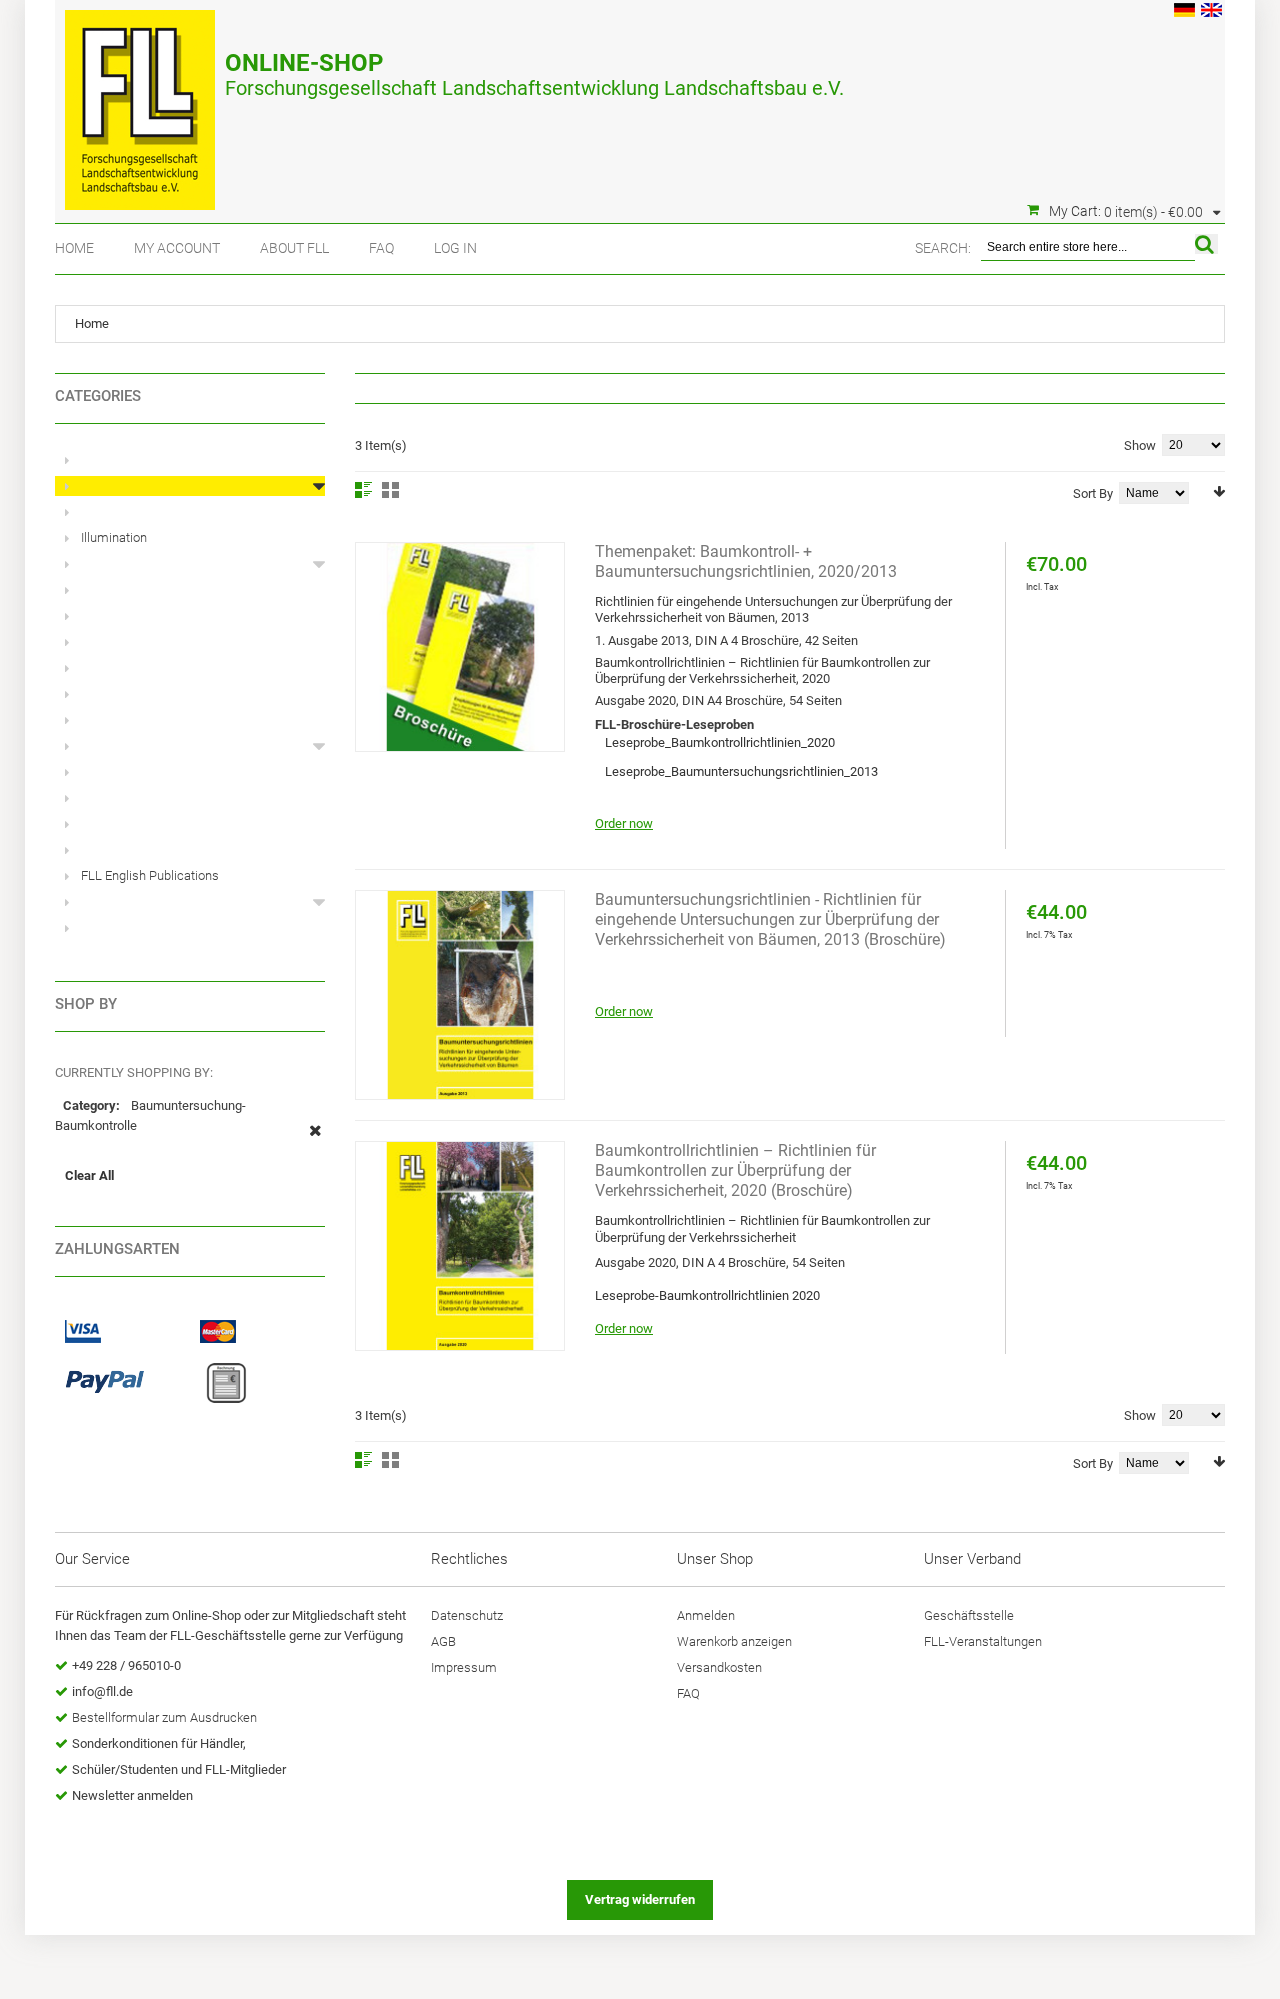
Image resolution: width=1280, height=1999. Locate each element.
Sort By (1093, 493)
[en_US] (1211, 12)
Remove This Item (315, 1141)
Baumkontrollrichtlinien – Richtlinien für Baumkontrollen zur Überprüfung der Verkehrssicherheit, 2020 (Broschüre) (735, 1170)
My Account (177, 248)
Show (1140, 445)
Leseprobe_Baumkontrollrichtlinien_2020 (720, 742)
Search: (943, 248)
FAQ (381, 248)
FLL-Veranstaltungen (983, 1641)
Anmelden (706, 1615)
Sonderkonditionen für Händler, (159, 1743)
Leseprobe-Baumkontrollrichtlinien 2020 (707, 1295)
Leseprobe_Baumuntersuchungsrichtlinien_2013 (741, 771)
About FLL (294, 248)
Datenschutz (467, 1615)
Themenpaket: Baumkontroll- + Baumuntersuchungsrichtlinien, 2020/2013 (746, 561)
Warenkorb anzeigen (734, 1641)
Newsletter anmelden (132, 1795)
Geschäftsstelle (969, 1615)
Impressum (464, 1667)
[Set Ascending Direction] (1219, 491)
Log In (455, 248)
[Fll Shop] (140, 100)
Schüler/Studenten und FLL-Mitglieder (179, 1769)
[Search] (1206, 244)
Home (74, 248)
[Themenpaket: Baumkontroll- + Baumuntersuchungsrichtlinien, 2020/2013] (460, 647)
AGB (443, 1641)
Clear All (89, 1175)
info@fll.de (102, 1691)
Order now (624, 823)
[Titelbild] (460, 995)
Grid (390, 490)
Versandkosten (719, 1667)
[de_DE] (1184, 12)
